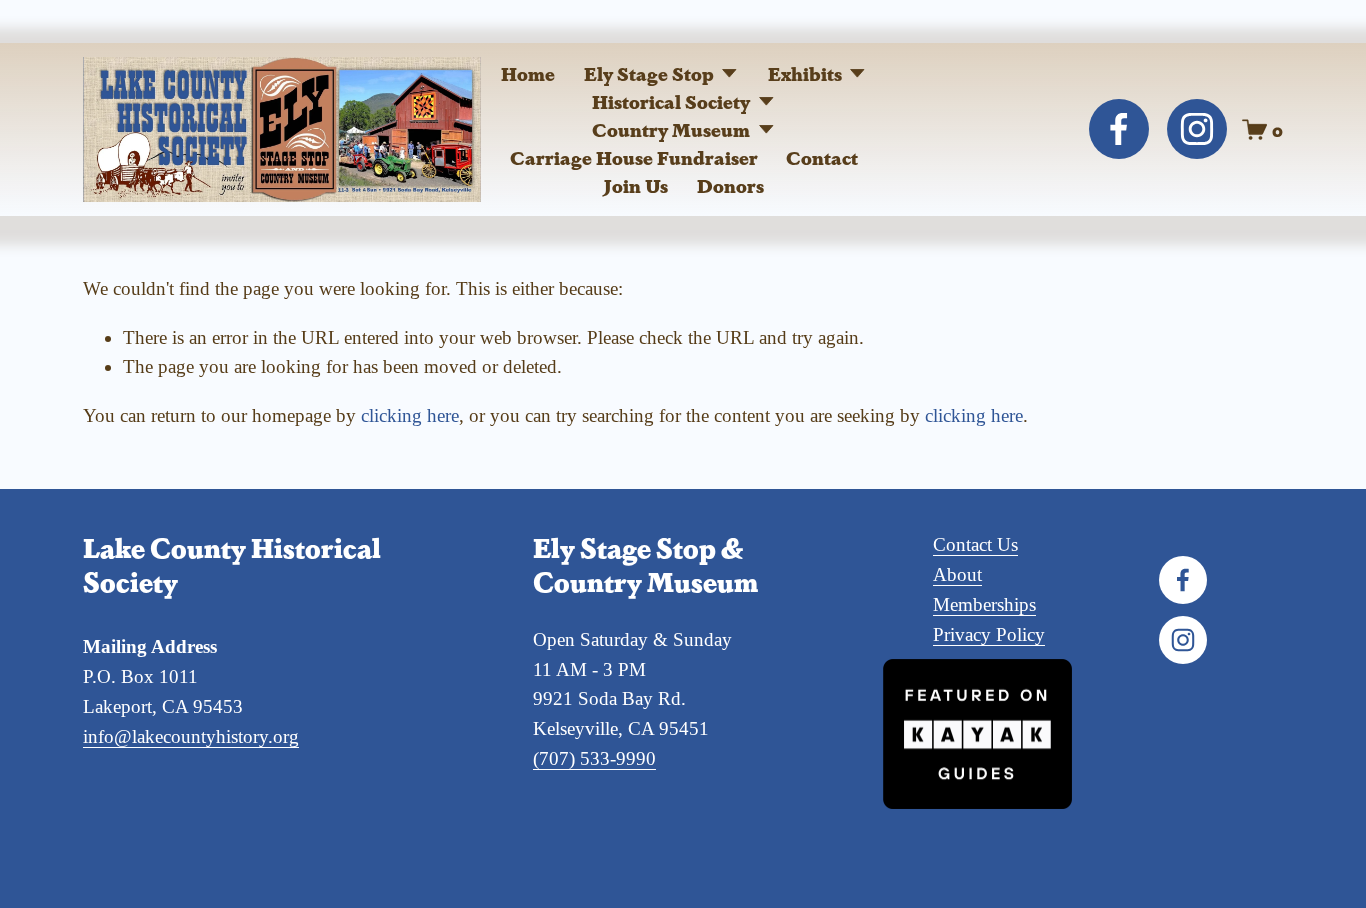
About (957, 574)
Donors (730, 185)
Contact (822, 157)
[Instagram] (1197, 129)
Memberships (984, 604)
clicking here (410, 415)
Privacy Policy (989, 634)
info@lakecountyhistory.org (191, 736)
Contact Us (975, 544)
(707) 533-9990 (594, 758)
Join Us (636, 185)
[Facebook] (1119, 129)
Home (528, 73)
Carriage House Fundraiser (634, 157)
